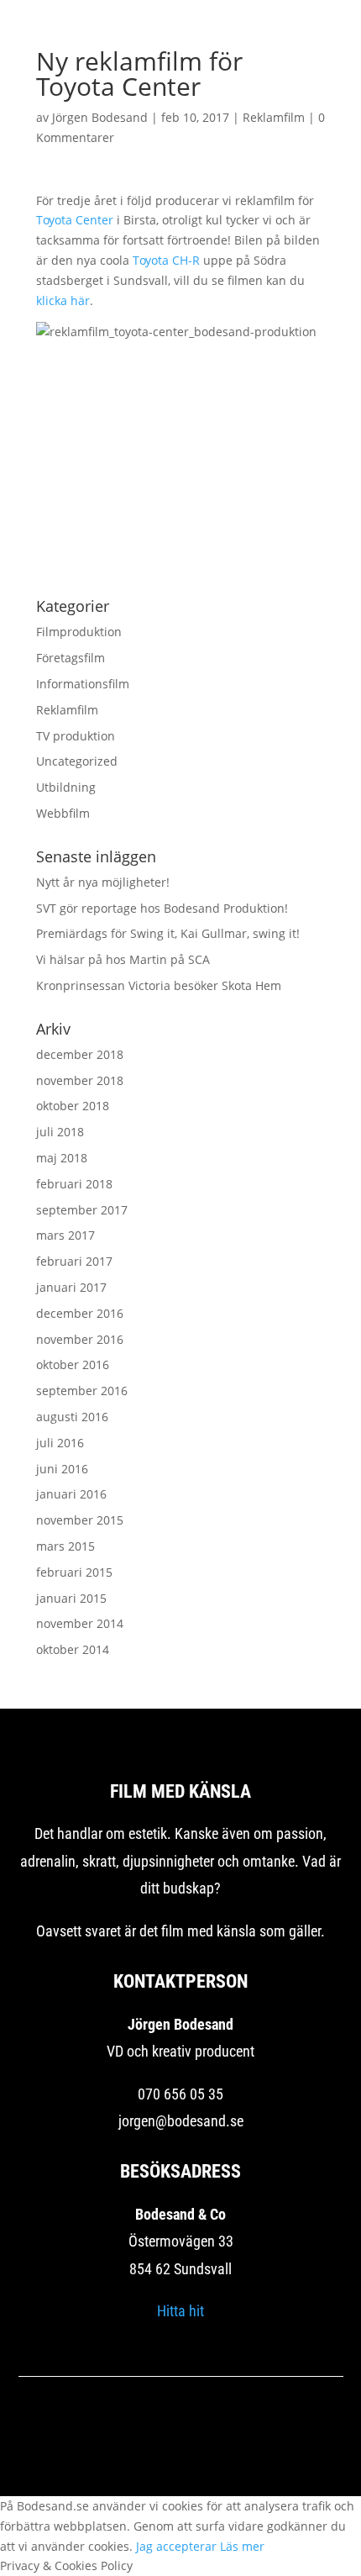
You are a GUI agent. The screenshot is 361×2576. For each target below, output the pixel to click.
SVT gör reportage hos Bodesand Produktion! (162, 908)
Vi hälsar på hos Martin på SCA (123, 959)
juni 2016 (62, 1469)
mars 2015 (65, 1546)
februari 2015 (74, 1572)
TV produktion (76, 736)
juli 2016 (60, 1443)
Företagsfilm (71, 658)
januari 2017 (71, 1287)
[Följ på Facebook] (133, 2444)
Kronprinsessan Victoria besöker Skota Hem (159, 985)
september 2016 (82, 1391)
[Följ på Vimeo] (228, 2444)
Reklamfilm (274, 117)
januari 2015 (71, 1598)
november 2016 (80, 1339)
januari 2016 (71, 1494)
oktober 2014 (73, 1649)
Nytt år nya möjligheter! (103, 882)
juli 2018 (60, 1132)
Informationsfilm (83, 684)
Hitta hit (180, 2311)
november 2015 (80, 1520)
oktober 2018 (73, 1106)
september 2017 (82, 1210)
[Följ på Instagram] (180, 2444)
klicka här (63, 300)
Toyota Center (75, 220)
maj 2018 (62, 1158)
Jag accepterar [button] (176, 2546)
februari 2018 (74, 1184)
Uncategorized (77, 761)
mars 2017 (65, 1235)
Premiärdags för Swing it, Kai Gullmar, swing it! (168, 933)
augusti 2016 (72, 1417)
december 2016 (80, 1313)
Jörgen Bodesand (100, 117)
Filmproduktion (79, 632)
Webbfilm (63, 813)
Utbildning (66, 787)
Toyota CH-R (166, 260)
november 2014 (80, 1623)
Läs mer (242, 2546)
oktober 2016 (73, 1364)
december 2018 (80, 1054)
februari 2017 (74, 1261)
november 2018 (80, 1080)
